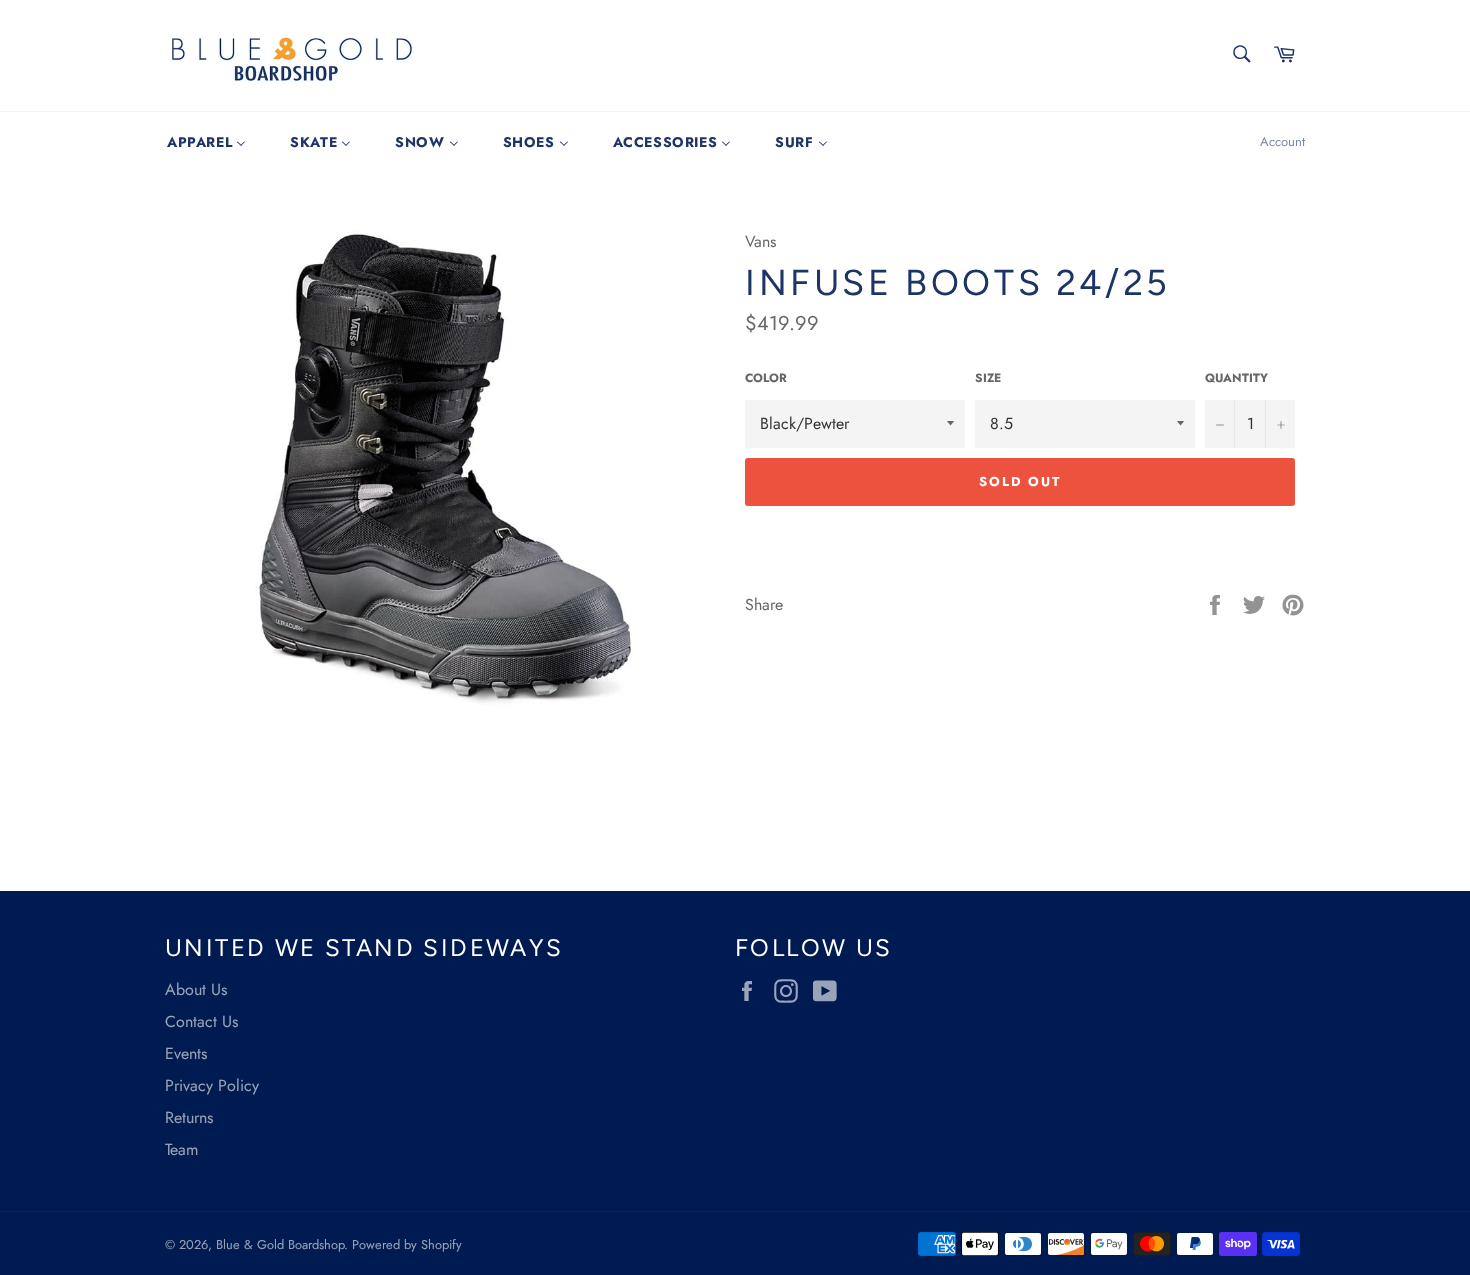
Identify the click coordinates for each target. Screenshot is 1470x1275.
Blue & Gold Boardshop (280, 1244)
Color (766, 378)
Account (1282, 141)
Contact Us (201, 1021)
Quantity (1236, 378)
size (988, 378)
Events (186, 1053)
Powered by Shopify (407, 1244)
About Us (196, 989)
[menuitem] (206, 142)
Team (181, 1149)
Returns (189, 1117)
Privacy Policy (212, 1085)
